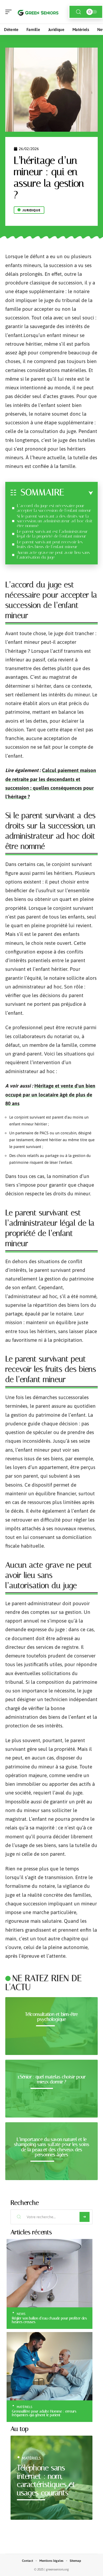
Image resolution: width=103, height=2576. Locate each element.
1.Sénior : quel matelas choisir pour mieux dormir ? (51, 2079)
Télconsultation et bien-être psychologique (51, 2017)
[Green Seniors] (38, 12)
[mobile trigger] (10, 12)
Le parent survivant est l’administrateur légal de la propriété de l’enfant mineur (52, 534)
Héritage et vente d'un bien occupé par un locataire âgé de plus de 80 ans (50, 1095)
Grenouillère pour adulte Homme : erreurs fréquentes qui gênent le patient (44, 2413)
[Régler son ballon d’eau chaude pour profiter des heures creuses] (50, 2273)
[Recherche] (78, 12)
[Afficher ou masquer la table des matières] (79, 493)
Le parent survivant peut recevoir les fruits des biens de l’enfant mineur (50, 544)
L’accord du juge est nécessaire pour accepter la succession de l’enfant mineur (54, 508)
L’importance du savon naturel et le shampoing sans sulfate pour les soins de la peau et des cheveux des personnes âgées (52, 2147)
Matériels (24, 2407)
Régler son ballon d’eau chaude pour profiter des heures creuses (49, 2320)
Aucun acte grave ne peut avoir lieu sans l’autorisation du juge (53, 555)
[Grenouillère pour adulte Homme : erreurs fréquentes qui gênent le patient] (50, 2366)
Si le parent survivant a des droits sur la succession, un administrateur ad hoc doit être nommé (55, 521)
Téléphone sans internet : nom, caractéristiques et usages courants (46, 2480)
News (21, 2314)
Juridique (32, 210)
